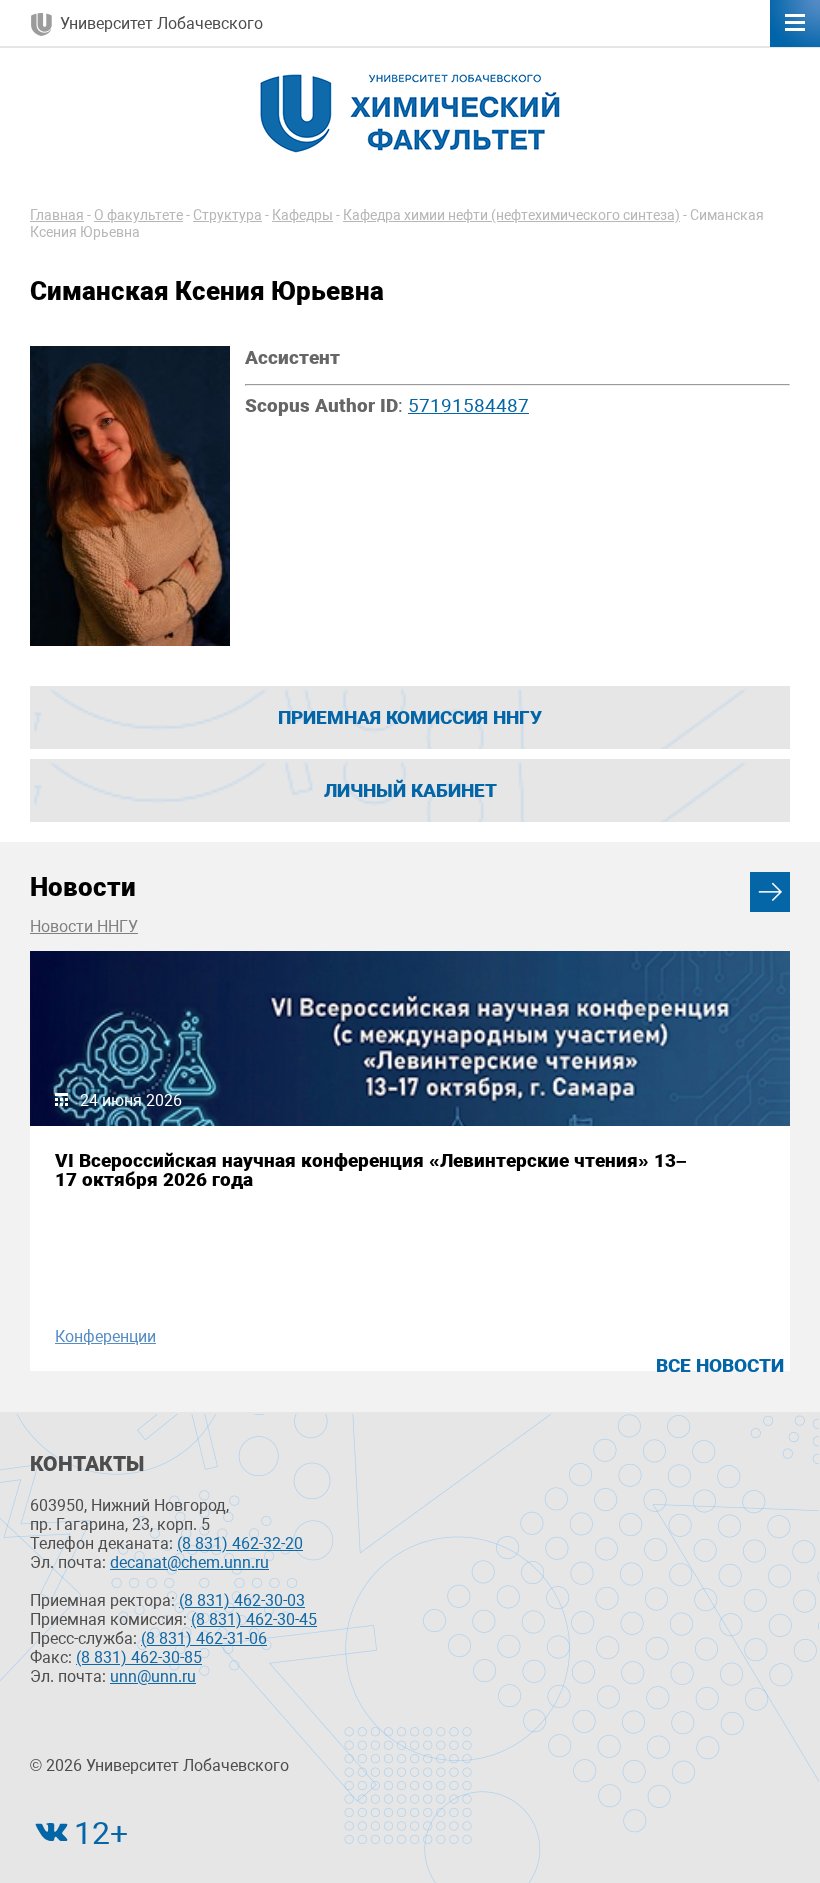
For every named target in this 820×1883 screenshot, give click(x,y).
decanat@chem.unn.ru (189, 1562)
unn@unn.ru (153, 1676)
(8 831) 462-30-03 (242, 1600)
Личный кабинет (410, 790)
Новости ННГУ (84, 926)
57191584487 (468, 405)
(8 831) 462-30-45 (254, 1619)
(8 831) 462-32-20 (240, 1543)
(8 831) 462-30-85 (139, 1657)
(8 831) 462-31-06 (204, 1638)
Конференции (105, 1336)
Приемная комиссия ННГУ (410, 717)
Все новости (720, 1365)
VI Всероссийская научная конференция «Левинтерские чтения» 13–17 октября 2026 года (371, 1170)
